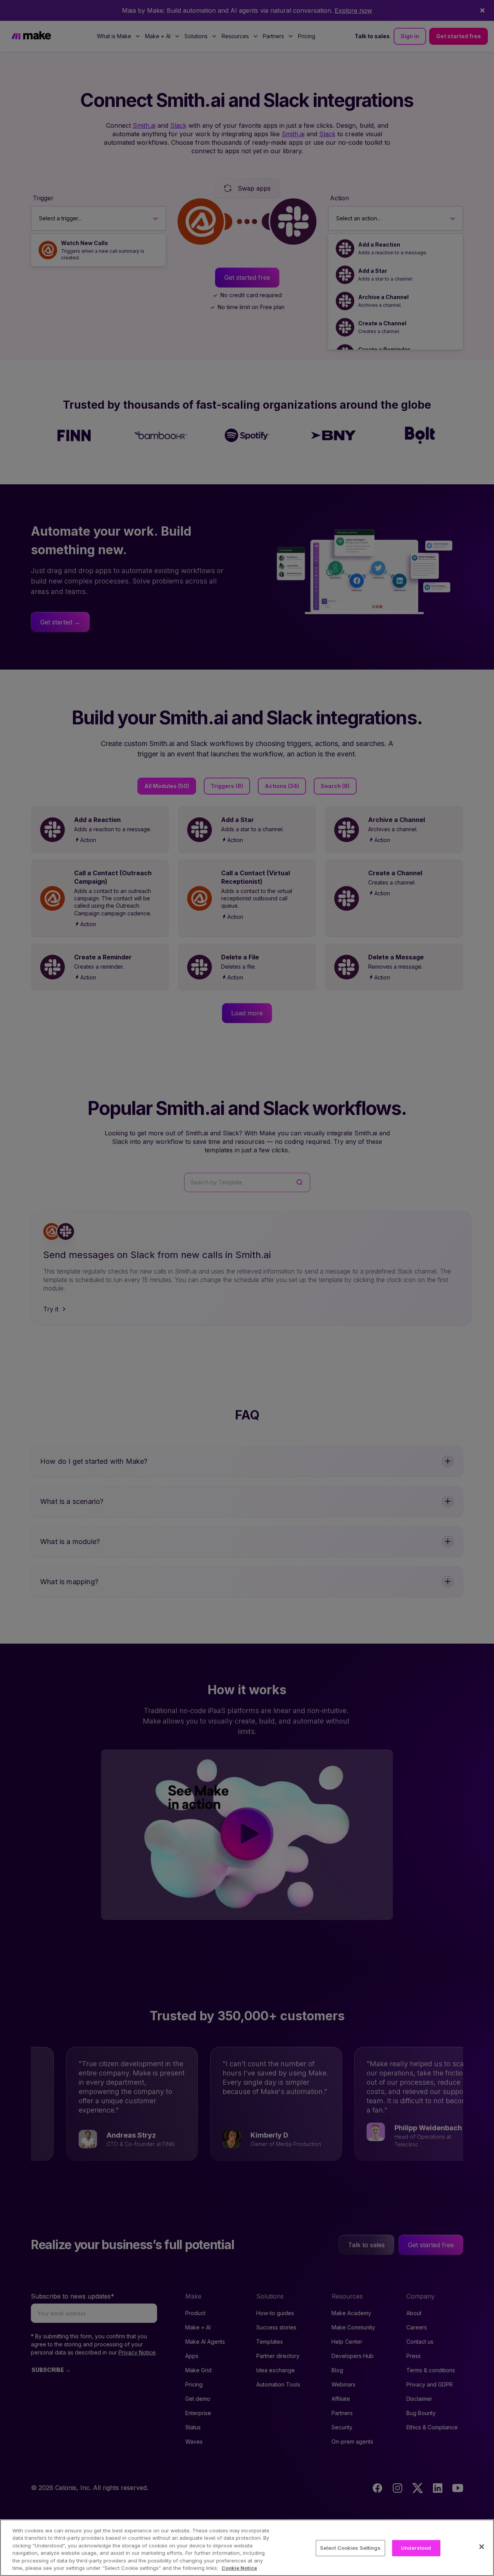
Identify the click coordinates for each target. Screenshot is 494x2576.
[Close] (482, 2547)
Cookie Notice (239, 2568)
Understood (416, 2548)
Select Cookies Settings (350, 2548)
